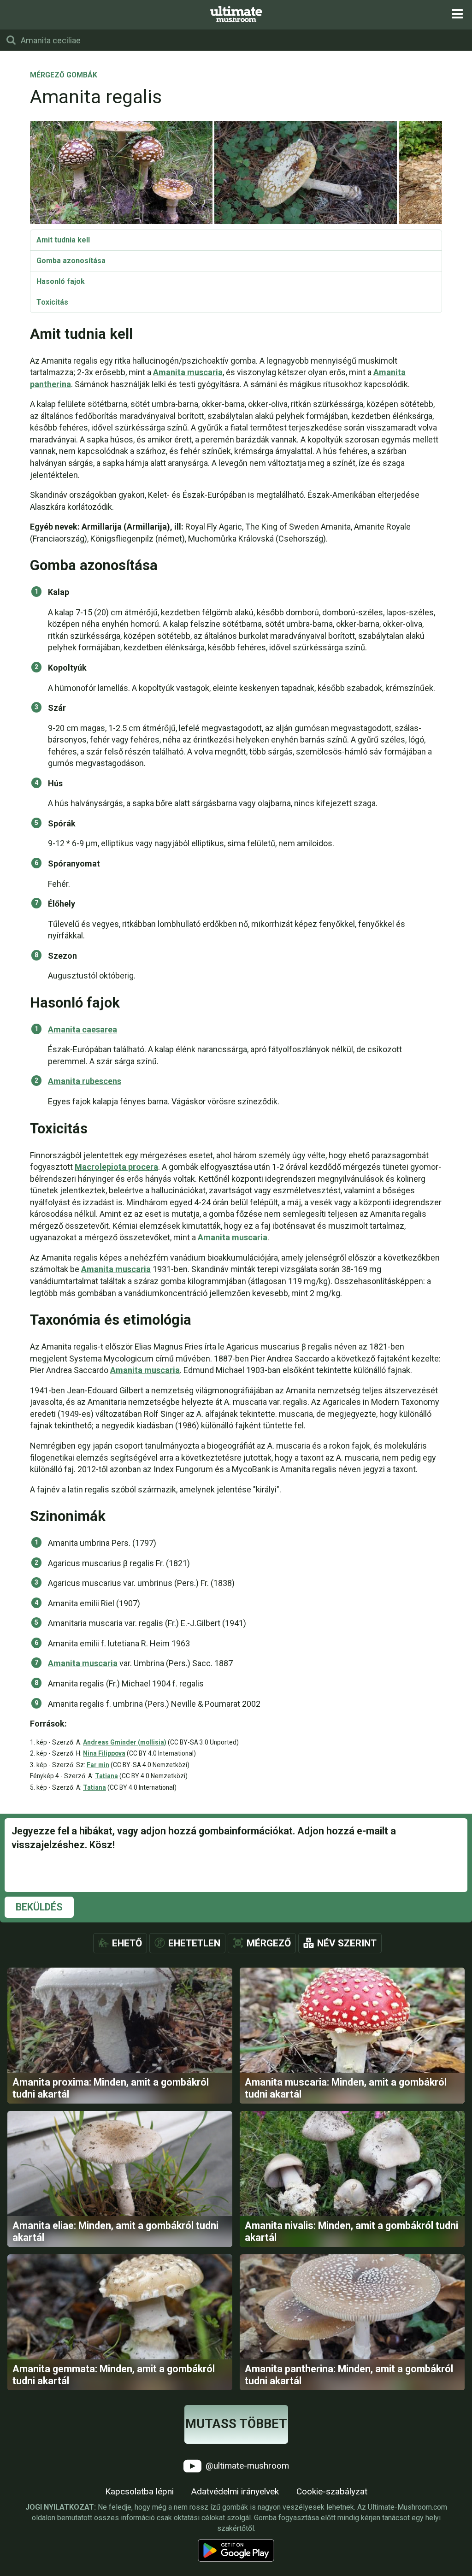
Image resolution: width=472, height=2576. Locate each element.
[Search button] (11, 40)
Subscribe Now (236, 1297)
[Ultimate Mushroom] (236, 14)
